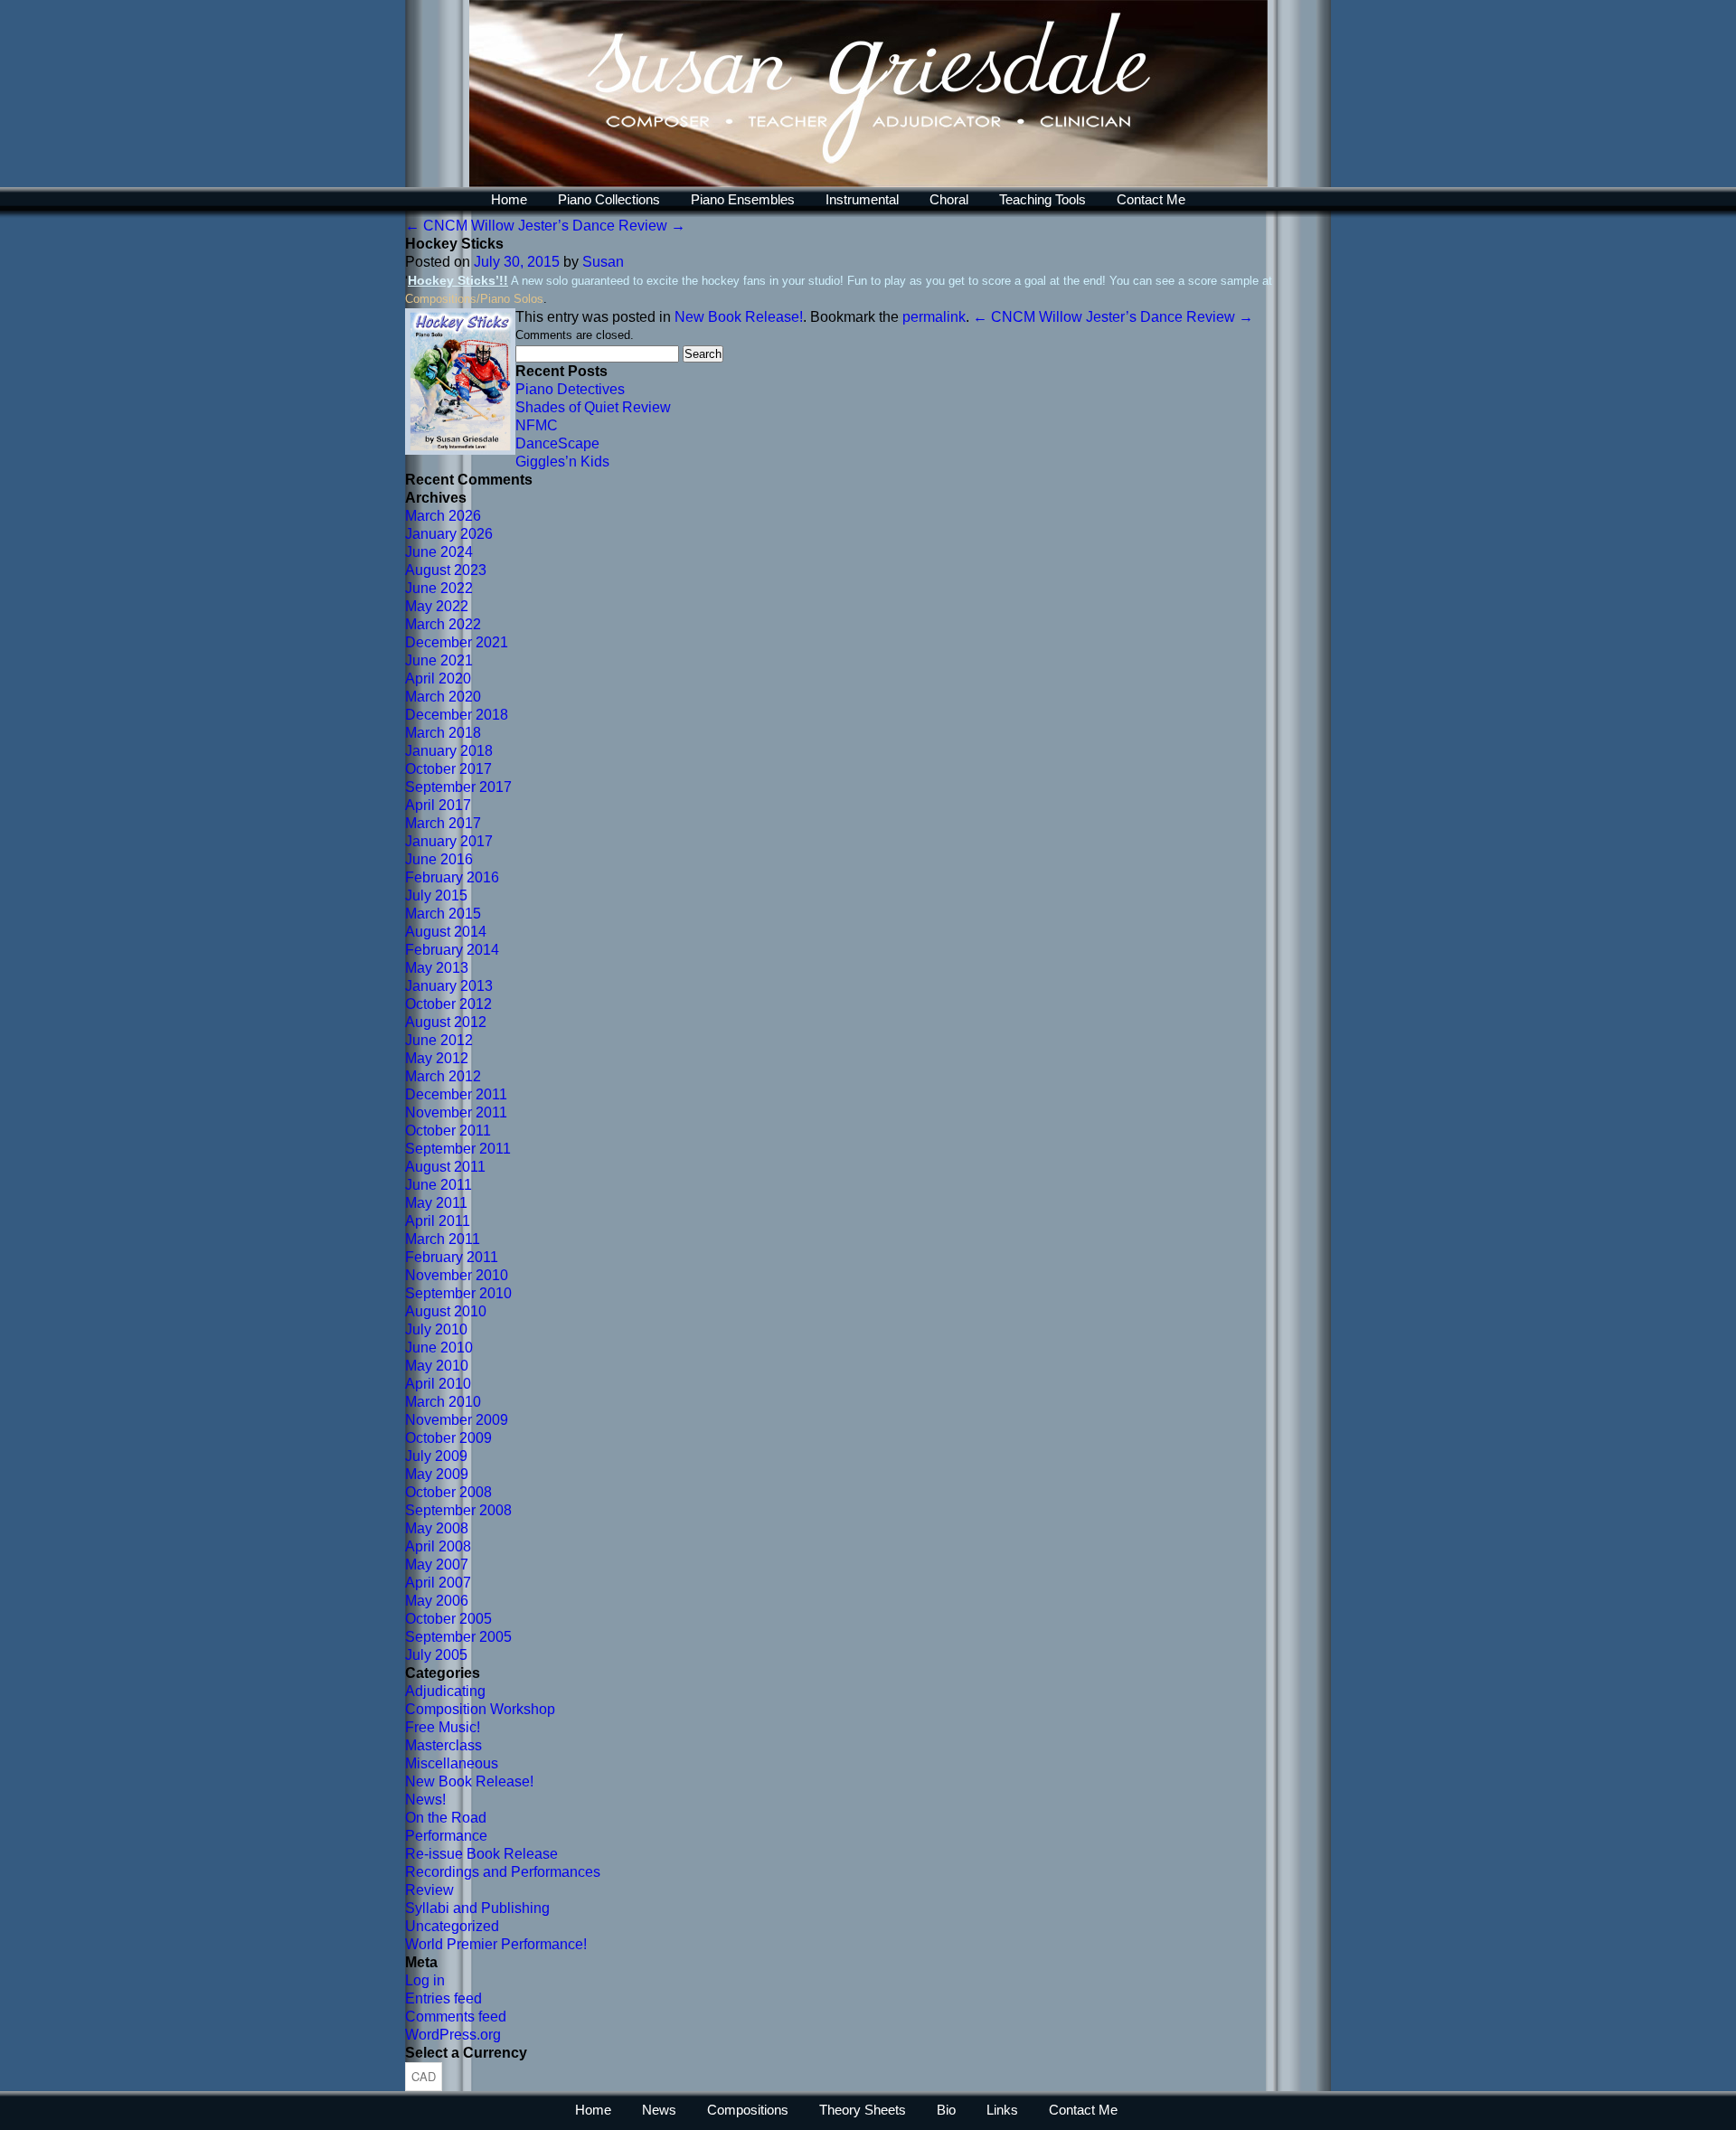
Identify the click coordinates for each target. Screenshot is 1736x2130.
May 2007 (437, 1565)
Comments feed (456, 2017)
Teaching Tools (1043, 199)
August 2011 (445, 1167)
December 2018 (457, 715)
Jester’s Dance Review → (602, 226)
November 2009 (457, 1420)
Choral (949, 199)
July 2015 (436, 895)
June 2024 (439, 552)
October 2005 (448, 1619)
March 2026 (443, 516)
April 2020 (438, 679)
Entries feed (443, 1998)
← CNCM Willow (460, 226)
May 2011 (436, 1203)
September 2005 (458, 1637)
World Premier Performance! (496, 1944)
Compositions (748, 2110)
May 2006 (437, 1601)
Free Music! (443, 1727)
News (659, 2110)
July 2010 (436, 1329)
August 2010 (446, 1311)
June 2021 (439, 660)
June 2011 (439, 1185)
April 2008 (438, 1546)
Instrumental (862, 199)
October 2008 (448, 1492)
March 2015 (443, 914)
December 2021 (457, 642)
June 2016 (439, 859)
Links (1002, 2110)
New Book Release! (739, 317)
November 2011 (456, 1112)
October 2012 (448, 1004)
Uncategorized (452, 1926)
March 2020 (443, 697)
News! (425, 1800)
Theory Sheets (863, 2110)
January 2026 (449, 534)
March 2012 (443, 1076)
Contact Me (1151, 199)
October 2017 (448, 769)
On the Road (446, 1818)
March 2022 (443, 624)
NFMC (537, 425)
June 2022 (439, 588)
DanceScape (557, 443)
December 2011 (456, 1094)
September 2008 (458, 1510)
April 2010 (438, 1384)
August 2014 (446, 932)
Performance (446, 1836)
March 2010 (443, 1402)
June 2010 (439, 1348)
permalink (934, 317)
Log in (425, 1980)
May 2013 (437, 968)
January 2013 (449, 986)
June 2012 (439, 1040)
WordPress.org (453, 2035)
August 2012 (446, 1022)
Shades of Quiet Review (593, 407)
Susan (603, 262)
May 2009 (437, 1474)
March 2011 (443, 1239)
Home (509, 199)
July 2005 (436, 1655)
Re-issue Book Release (481, 1854)
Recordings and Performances (503, 1872)
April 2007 (438, 1583)
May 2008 (437, 1528)
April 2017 (438, 805)
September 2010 (458, 1293)
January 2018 (449, 751)
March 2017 (443, 823)
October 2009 (448, 1438)
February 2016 (452, 877)
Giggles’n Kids (562, 462)
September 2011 (458, 1149)
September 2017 (458, 787)
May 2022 (437, 606)
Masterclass (443, 1745)
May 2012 (437, 1058)
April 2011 (438, 1221)
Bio (946, 2110)
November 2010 (457, 1275)
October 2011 (448, 1131)
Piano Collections (609, 199)
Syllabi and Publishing (477, 1908)
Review (429, 1890)
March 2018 (443, 733)
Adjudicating (445, 1691)
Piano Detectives (570, 389)
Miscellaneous (452, 1763)
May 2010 (437, 1366)
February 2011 (452, 1257)
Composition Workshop (480, 1709)
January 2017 (449, 841)
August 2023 (446, 570)
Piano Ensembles (743, 199)
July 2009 (436, 1456)
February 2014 (452, 950)
